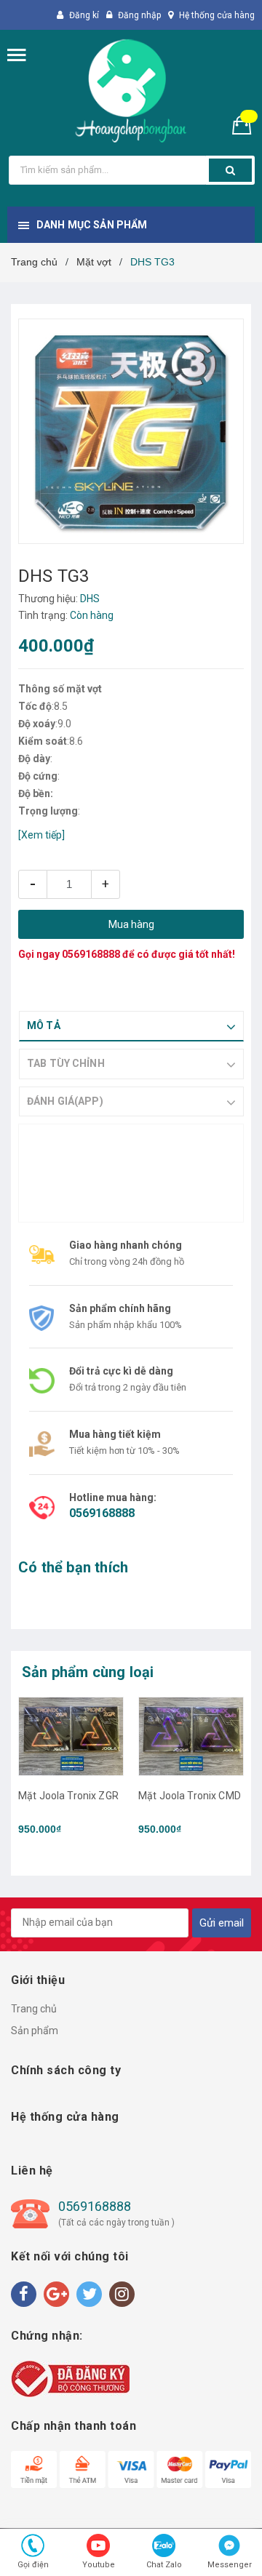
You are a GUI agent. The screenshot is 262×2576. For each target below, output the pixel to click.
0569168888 (91, 954)
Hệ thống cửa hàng (217, 15)
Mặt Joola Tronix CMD (190, 1796)
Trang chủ (34, 2009)
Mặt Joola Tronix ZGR (68, 1796)
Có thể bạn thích (73, 1567)
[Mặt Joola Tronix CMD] (191, 1736)
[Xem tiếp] (41, 835)
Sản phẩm (35, 2031)
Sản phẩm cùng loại (88, 1672)
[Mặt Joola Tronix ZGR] (71, 1736)
